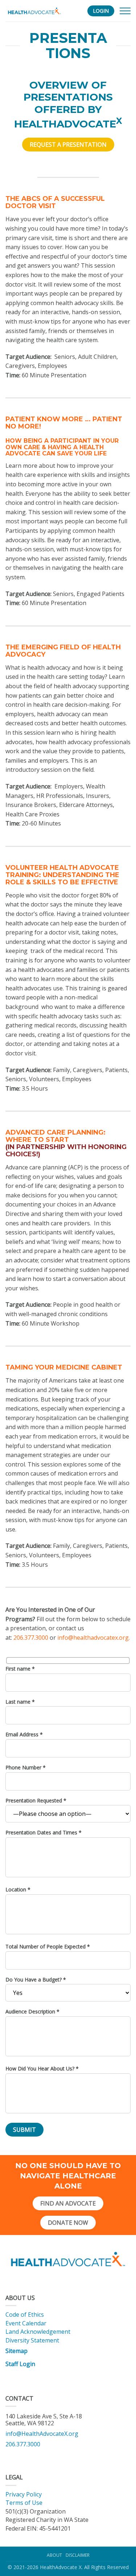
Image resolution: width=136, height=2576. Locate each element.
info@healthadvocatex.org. (94, 1638)
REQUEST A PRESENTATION (68, 145)
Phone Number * (26, 1767)
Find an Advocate (68, 2203)
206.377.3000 (31, 1638)
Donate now (68, 2223)
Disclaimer (78, 2555)
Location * (18, 1889)
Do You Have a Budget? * (36, 1979)
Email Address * (24, 1734)
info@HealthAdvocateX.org (42, 2434)
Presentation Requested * (36, 1800)
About (54, 2555)
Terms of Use (24, 2503)
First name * (20, 1669)
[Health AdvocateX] (34, 11)
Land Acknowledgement (39, 2332)
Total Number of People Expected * (48, 1946)
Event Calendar (26, 2323)
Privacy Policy (24, 2494)
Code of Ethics (25, 2315)
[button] (125, 11)
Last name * (20, 1702)
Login (101, 11)
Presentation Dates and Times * (44, 1832)
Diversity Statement (32, 2340)
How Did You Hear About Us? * (42, 2068)
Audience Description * (32, 2011)
